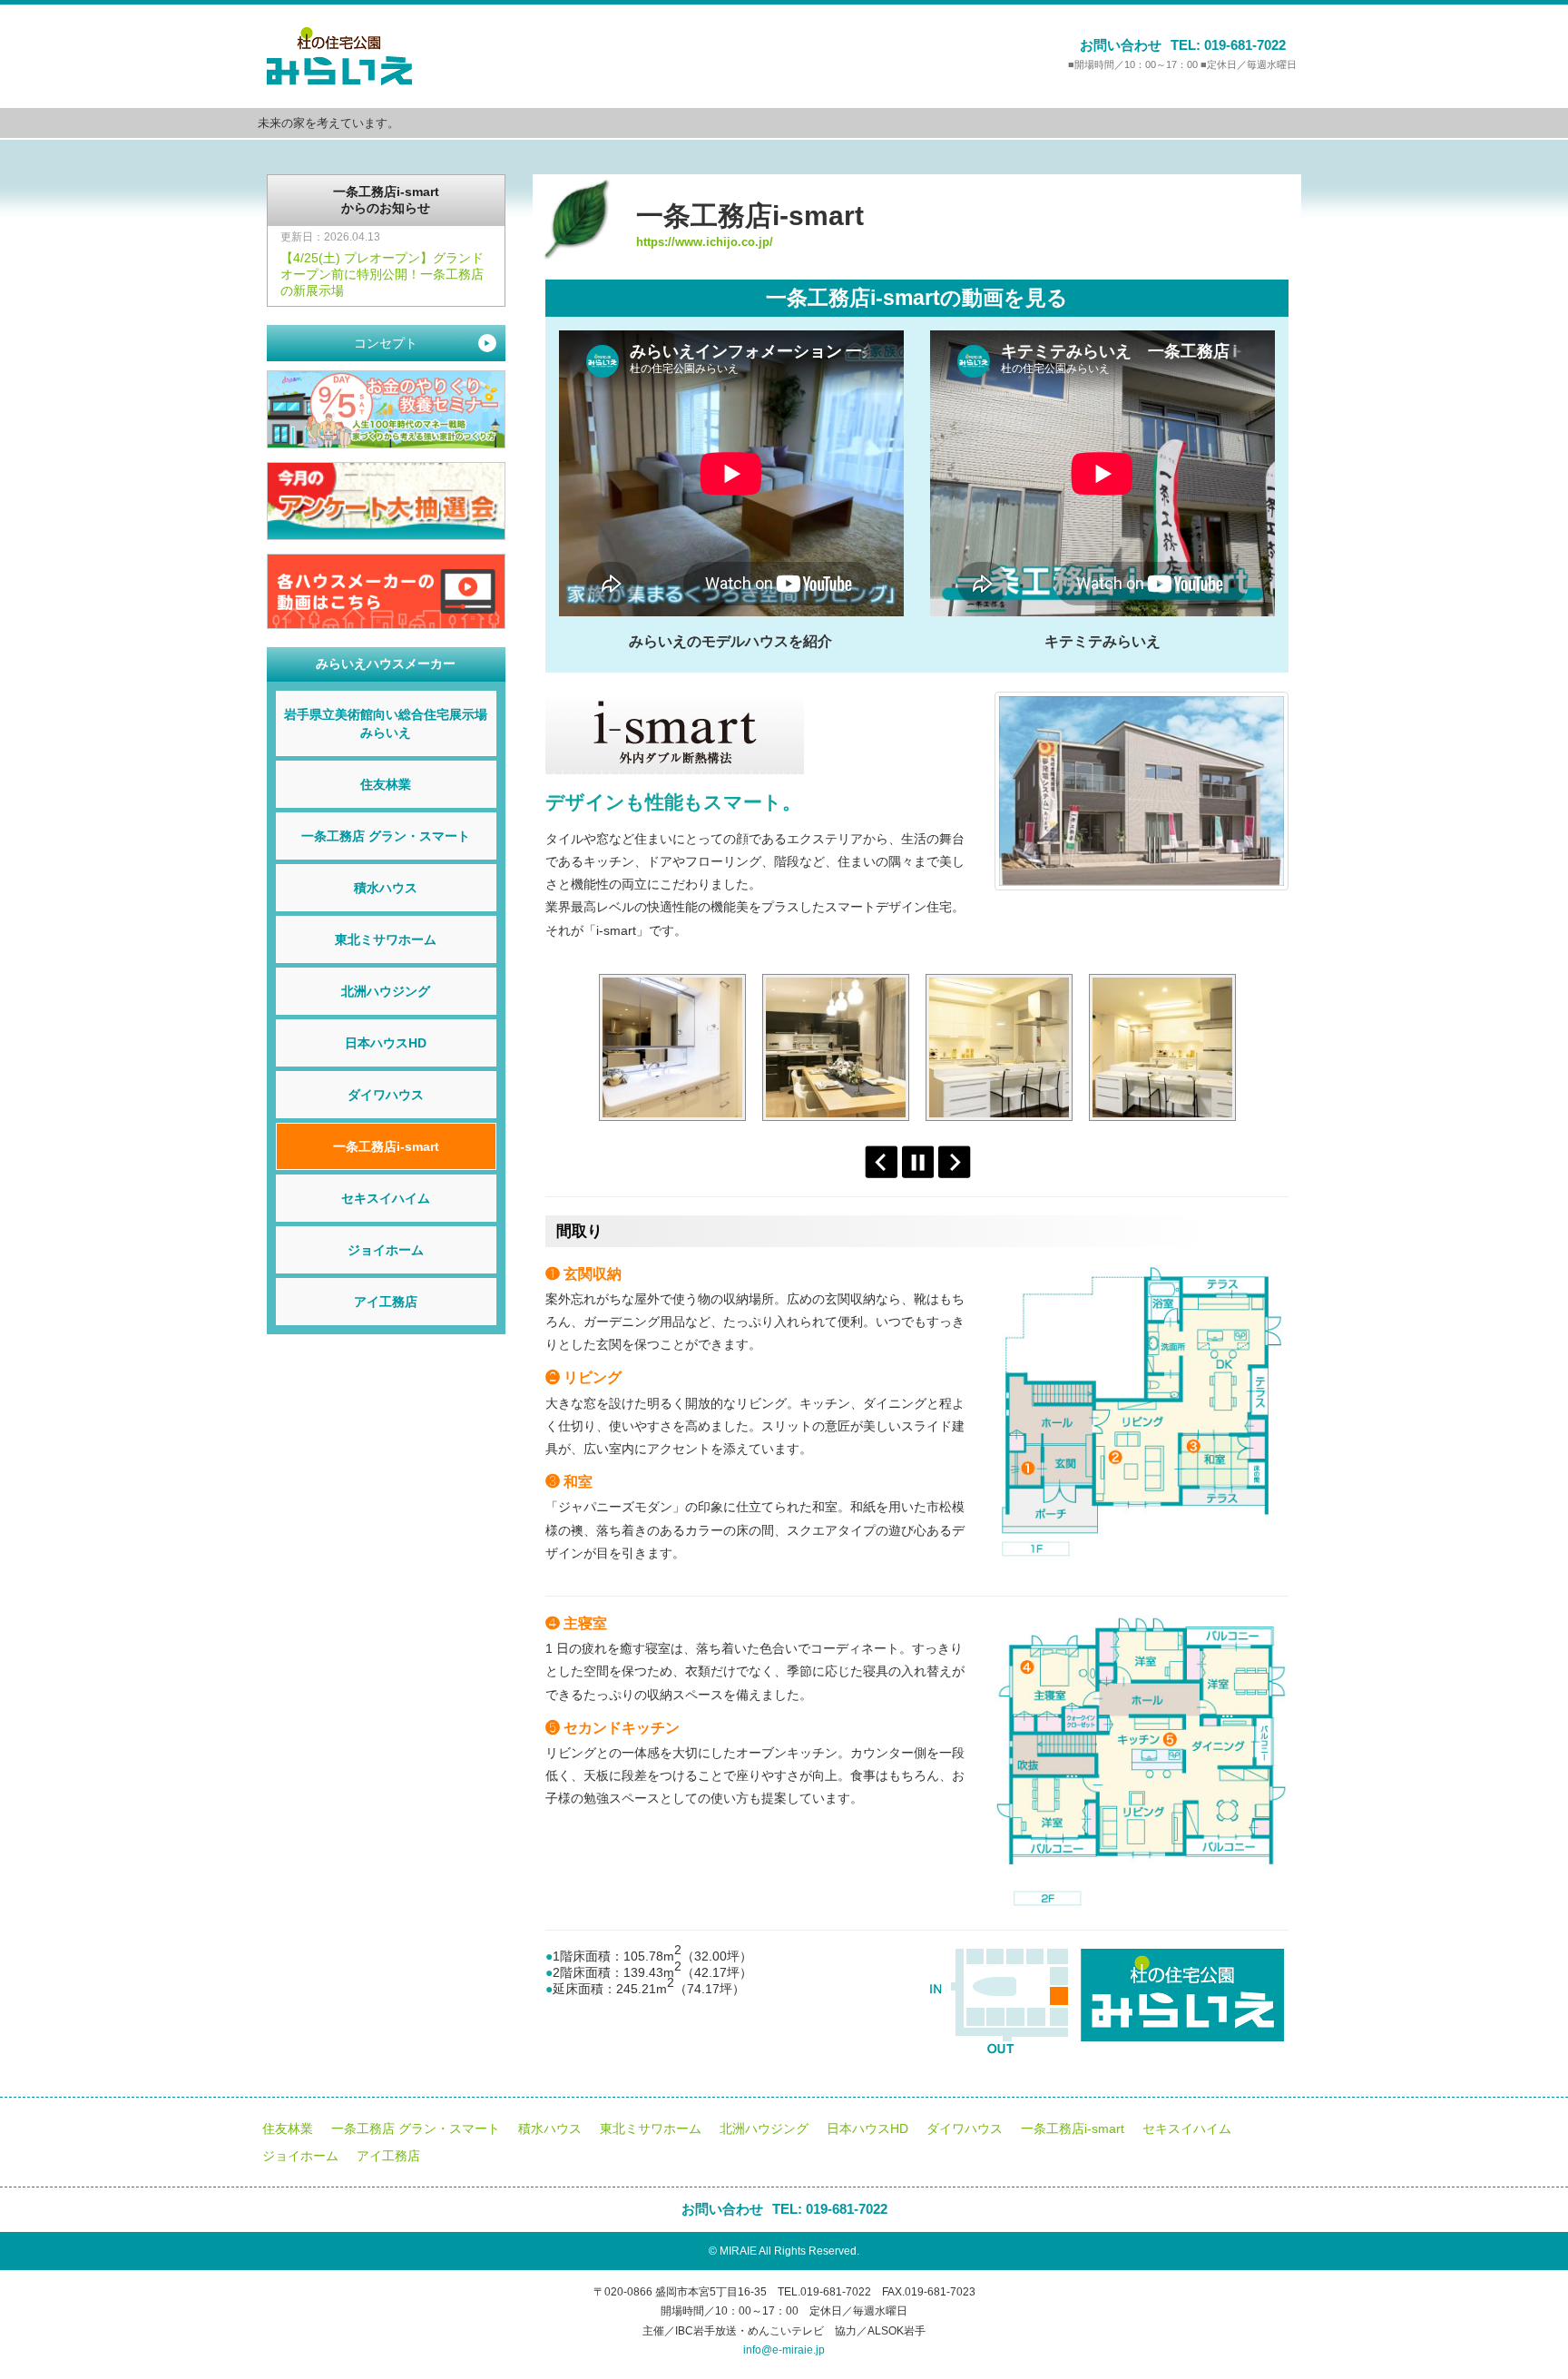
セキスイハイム (386, 1198)
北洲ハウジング (386, 991)
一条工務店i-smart (386, 1146)
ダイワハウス (386, 1095)
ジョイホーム (386, 1250)
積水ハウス (386, 888)
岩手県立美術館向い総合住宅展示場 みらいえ (390, 723)
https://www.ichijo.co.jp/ (705, 242)
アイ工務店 (386, 1302)
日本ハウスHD (386, 1043)
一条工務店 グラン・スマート (386, 836)
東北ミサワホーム (386, 939)
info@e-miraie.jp (784, 2350)
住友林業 (386, 784)
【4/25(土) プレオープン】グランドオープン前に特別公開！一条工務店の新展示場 (382, 274)
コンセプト (422, 343)
